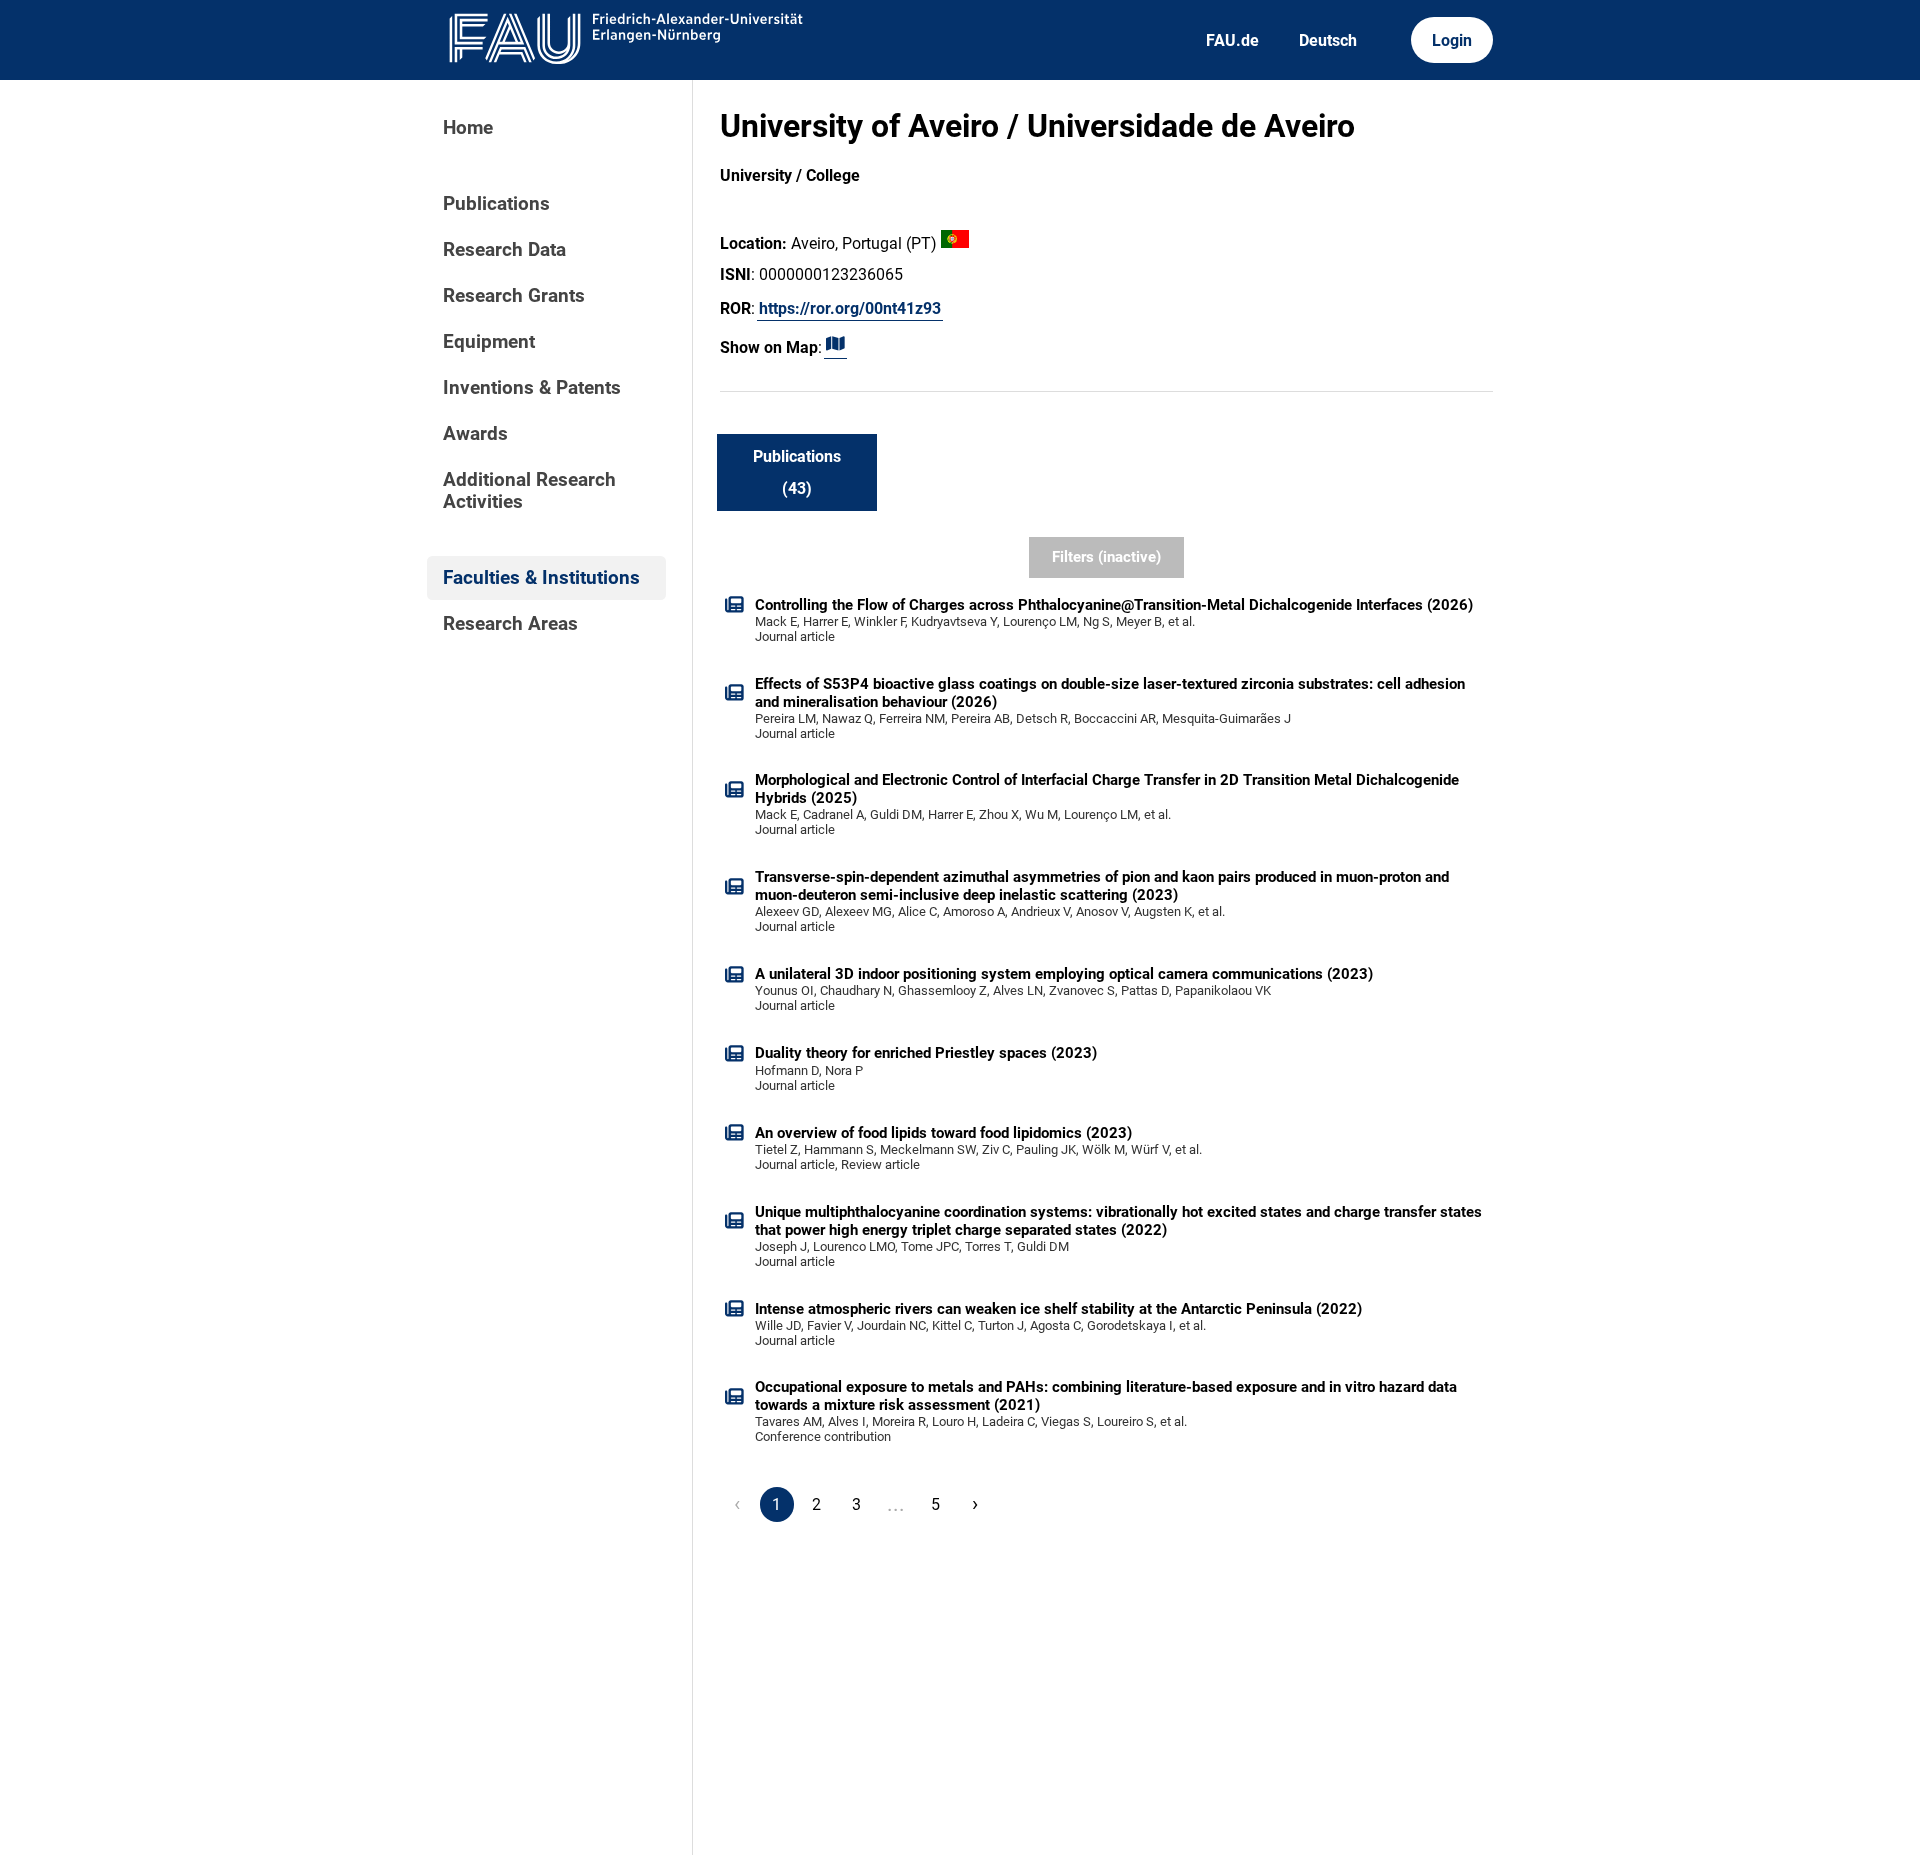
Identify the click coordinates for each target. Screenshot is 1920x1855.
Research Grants (514, 296)
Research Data (504, 250)
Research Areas (510, 624)
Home (468, 128)
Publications (496, 204)
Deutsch (1328, 40)
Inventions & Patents (532, 388)
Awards (475, 434)
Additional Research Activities (529, 491)
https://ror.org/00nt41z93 (850, 308)
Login (1452, 40)
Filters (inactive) (1106, 557)
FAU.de (1232, 40)
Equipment (489, 342)
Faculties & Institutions (541, 578)
